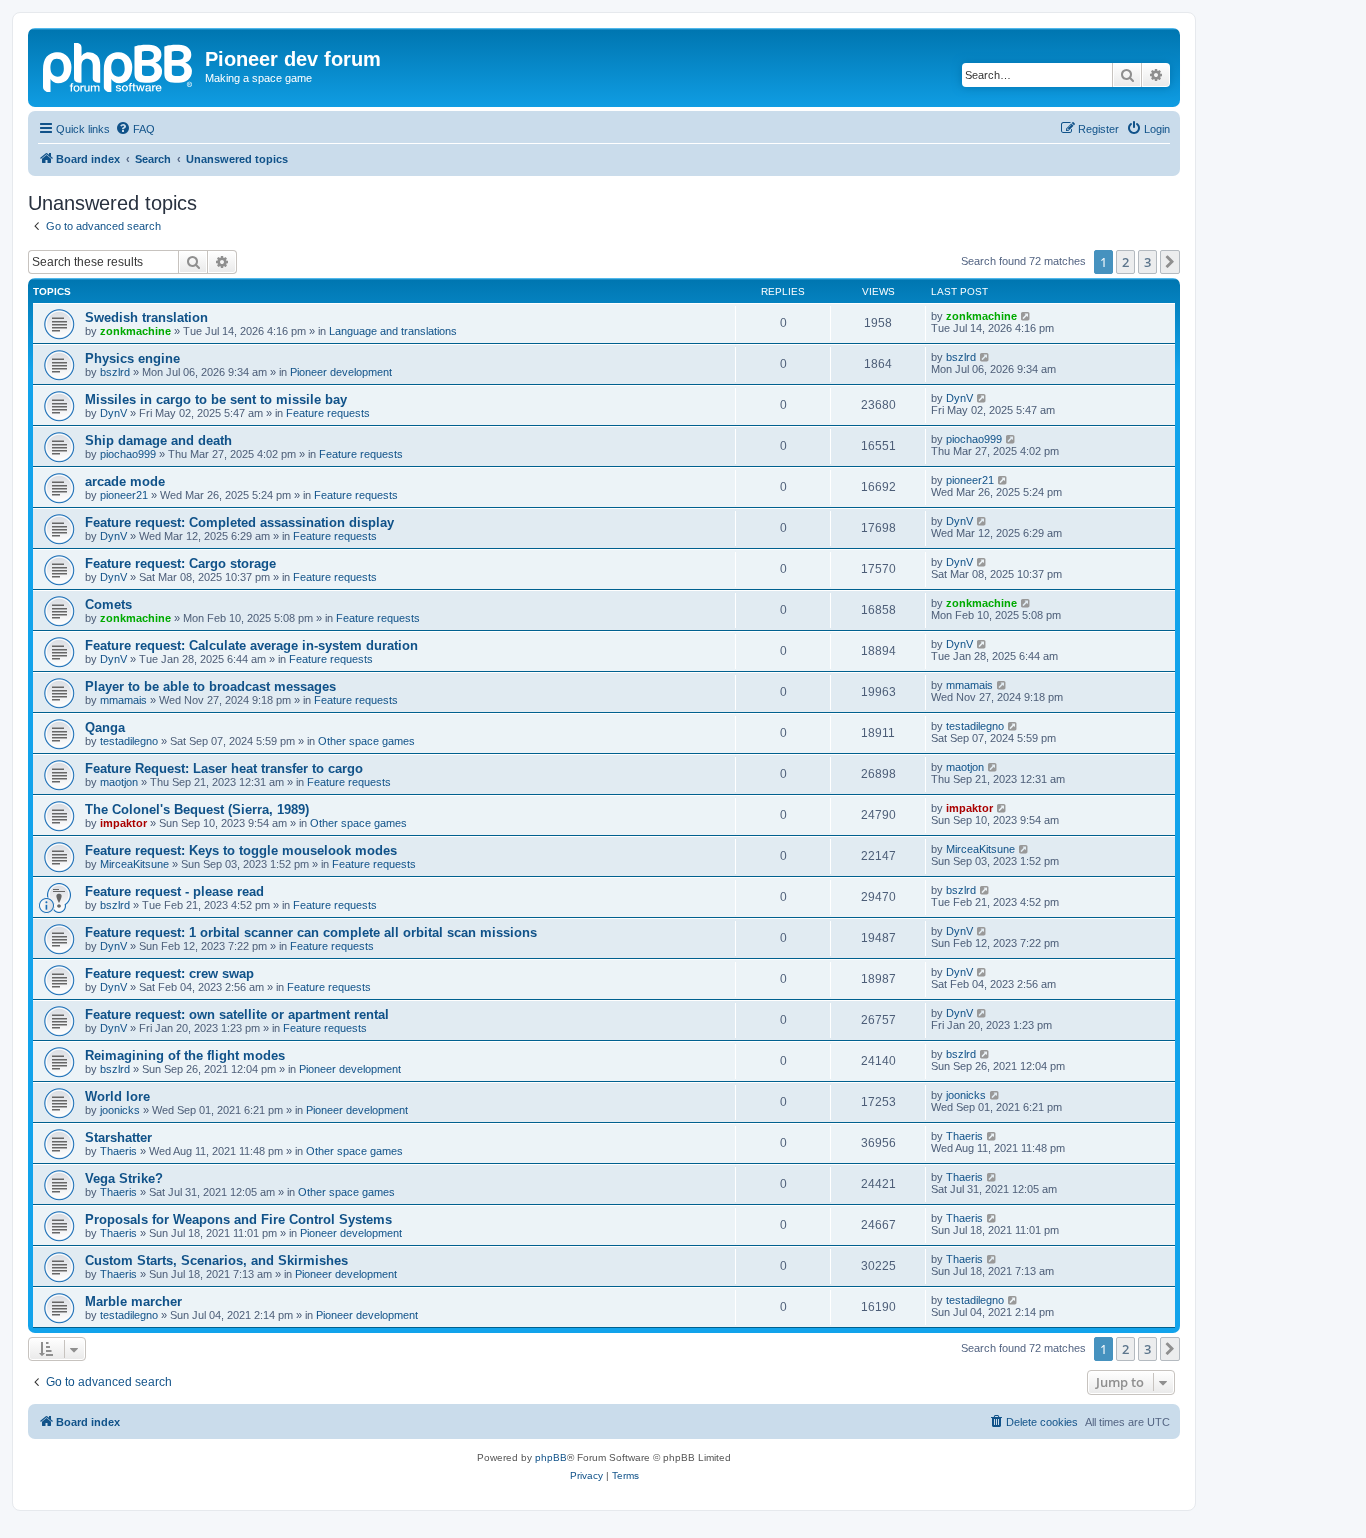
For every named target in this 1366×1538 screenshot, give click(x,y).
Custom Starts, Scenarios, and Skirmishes (216, 1260)
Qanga (105, 727)
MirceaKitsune (134, 864)
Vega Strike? (124, 1178)
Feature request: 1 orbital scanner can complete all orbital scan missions (311, 932)
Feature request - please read (174, 891)
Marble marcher (133, 1301)
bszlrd (115, 372)
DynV (113, 413)
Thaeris (118, 1151)
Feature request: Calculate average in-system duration (251, 645)
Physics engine (132, 358)
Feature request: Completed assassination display (239, 522)
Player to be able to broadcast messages (210, 686)
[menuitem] (135, 129)
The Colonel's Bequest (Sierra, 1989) (197, 809)
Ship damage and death (158, 440)
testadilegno (129, 741)
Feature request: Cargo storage (180, 563)
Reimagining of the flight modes (185, 1055)
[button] (1170, 262)
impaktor (123, 823)
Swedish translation (146, 317)
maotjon (119, 782)
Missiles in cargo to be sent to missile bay (216, 399)
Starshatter (118, 1137)
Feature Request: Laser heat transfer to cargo (224, 768)
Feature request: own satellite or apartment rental (237, 1014)
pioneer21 (124, 495)
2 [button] (1125, 262)
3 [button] (1147, 262)
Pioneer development (341, 372)
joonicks (120, 1110)
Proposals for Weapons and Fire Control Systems (238, 1219)
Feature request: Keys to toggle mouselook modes (241, 850)
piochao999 (128, 454)
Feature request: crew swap (169, 973)
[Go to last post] (1026, 316)
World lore (117, 1096)
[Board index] (119, 65)
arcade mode (125, 481)
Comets (108, 604)
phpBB (551, 1457)
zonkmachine (135, 331)
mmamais (123, 700)
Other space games (366, 741)
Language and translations (393, 331)
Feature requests (328, 413)
